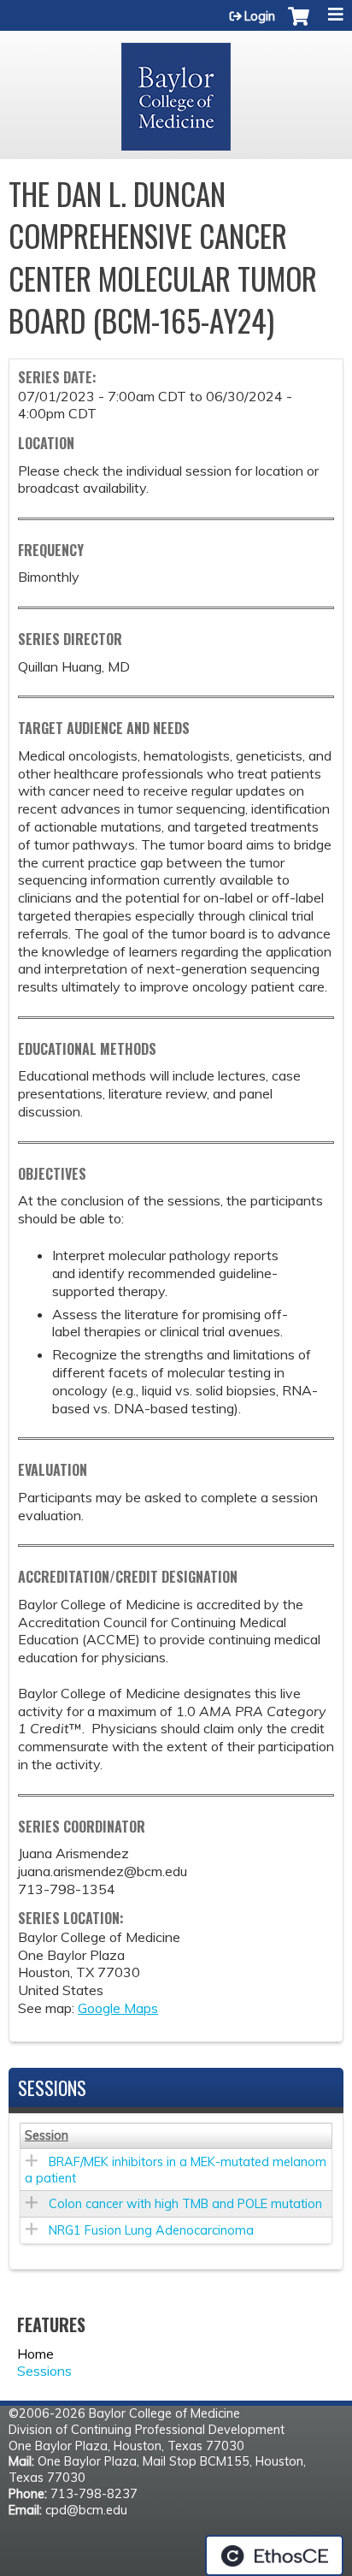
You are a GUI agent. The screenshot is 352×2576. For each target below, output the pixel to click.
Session (47, 2135)
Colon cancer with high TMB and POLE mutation (185, 2204)
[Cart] (299, 25)
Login (260, 16)
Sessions (44, 2371)
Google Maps (118, 2008)
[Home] (176, 91)
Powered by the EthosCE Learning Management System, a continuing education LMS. (274, 2555)
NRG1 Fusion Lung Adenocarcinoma (151, 2230)
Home (35, 2354)
